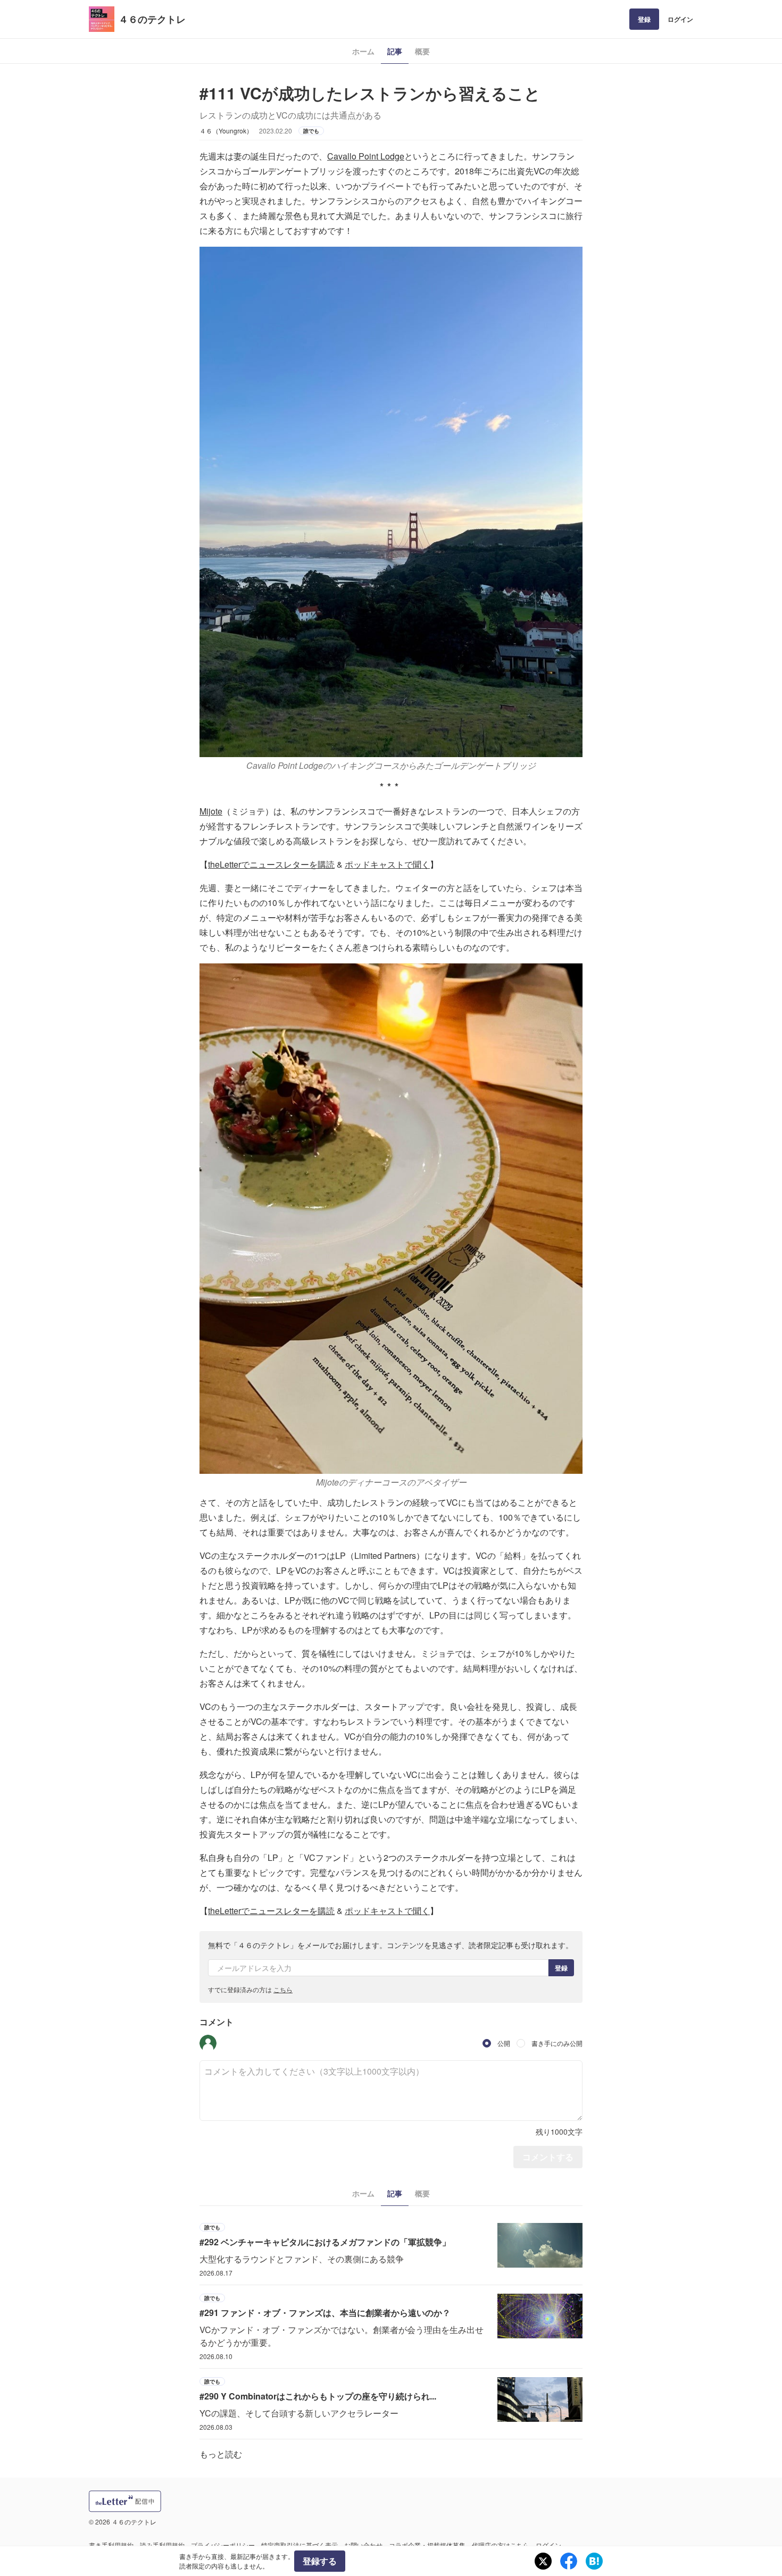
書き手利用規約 (111, 2545)
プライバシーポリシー (223, 2545)
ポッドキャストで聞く (387, 864)
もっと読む (221, 2454)
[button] (208, 2043)
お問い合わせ (363, 2545)
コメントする (548, 2157)
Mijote (211, 811)
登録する (320, 2561)
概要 (422, 51)
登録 (644, 19)
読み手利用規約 (162, 2545)
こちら (283, 1989)
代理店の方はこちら (501, 2545)
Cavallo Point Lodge (366, 156)
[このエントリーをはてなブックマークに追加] (594, 2561)
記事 (395, 51)
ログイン (680, 19)
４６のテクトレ (152, 19)
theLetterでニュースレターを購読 (271, 864)
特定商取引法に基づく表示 (300, 2545)
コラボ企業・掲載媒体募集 (427, 2545)
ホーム (363, 51)
